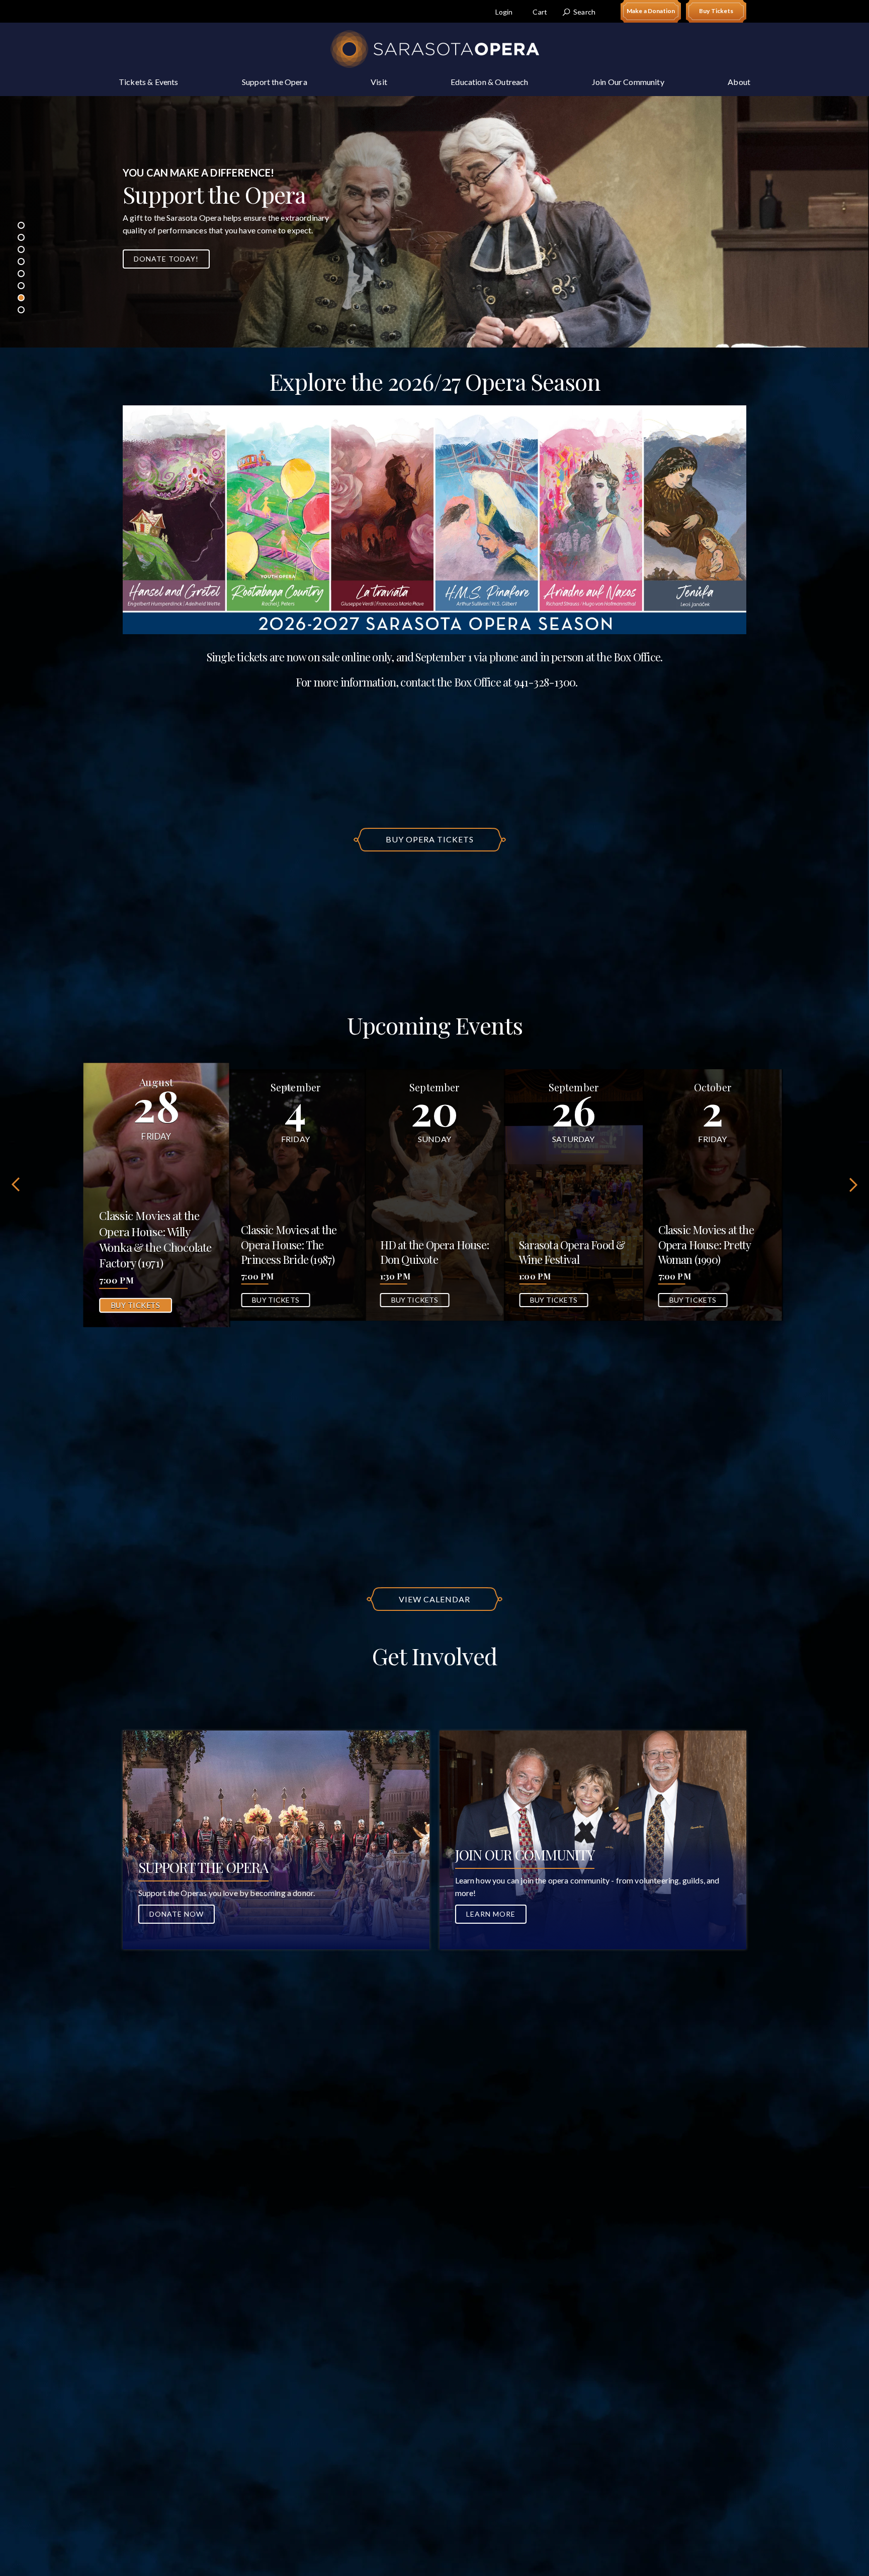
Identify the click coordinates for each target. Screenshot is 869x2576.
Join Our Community (628, 82)
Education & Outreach (489, 82)
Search (584, 12)
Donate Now (177, 1914)
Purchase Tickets (172, 272)
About (739, 82)
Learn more (491, 1914)
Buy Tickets (716, 11)
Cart (540, 12)
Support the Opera (275, 82)
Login (504, 12)
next (852, 1184)
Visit (379, 82)
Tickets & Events (149, 82)
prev (17, 1184)
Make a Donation (651, 11)
